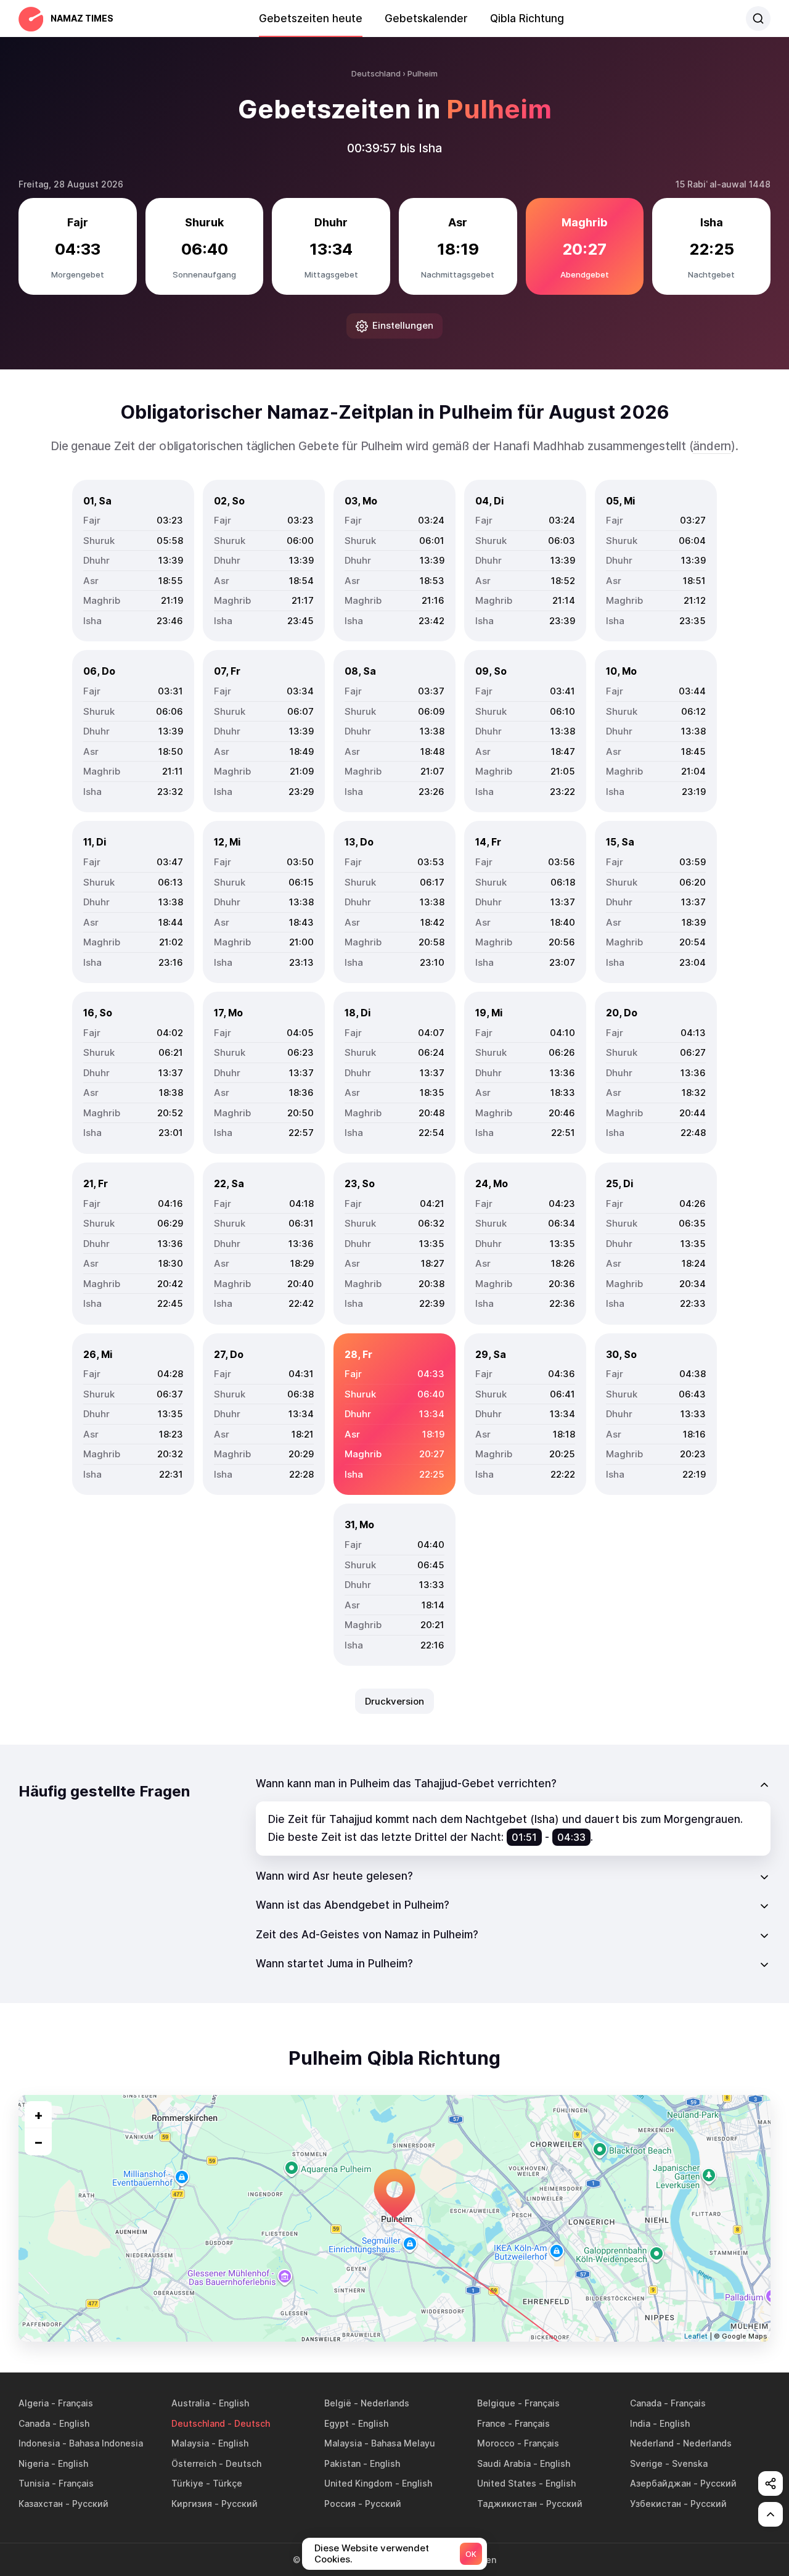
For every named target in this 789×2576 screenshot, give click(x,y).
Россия (340, 2504)
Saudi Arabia (504, 2463)
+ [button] (39, 2115)
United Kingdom (358, 2483)
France (491, 2423)
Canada (646, 2403)
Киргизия (192, 2504)
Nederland (652, 2443)
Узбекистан (656, 2504)
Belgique (496, 2403)
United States (507, 2483)
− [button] (39, 2142)
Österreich (194, 2463)
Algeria (34, 2403)
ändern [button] (712, 446)
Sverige (646, 2463)
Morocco (496, 2443)
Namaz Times (82, 18)
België (338, 2403)
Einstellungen (403, 325)
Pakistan (342, 2463)
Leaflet (696, 2336)
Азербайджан (660, 2483)
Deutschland (198, 2423)
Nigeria (34, 2463)
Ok (471, 2554)
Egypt (337, 2423)
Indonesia (39, 2443)
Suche (758, 19)
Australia (190, 2403)
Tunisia (34, 2483)
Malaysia (190, 2443)
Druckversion (394, 1701)
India (640, 2423)
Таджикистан (507, 2504)
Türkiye (187, 2483)
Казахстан (41, 2504)
